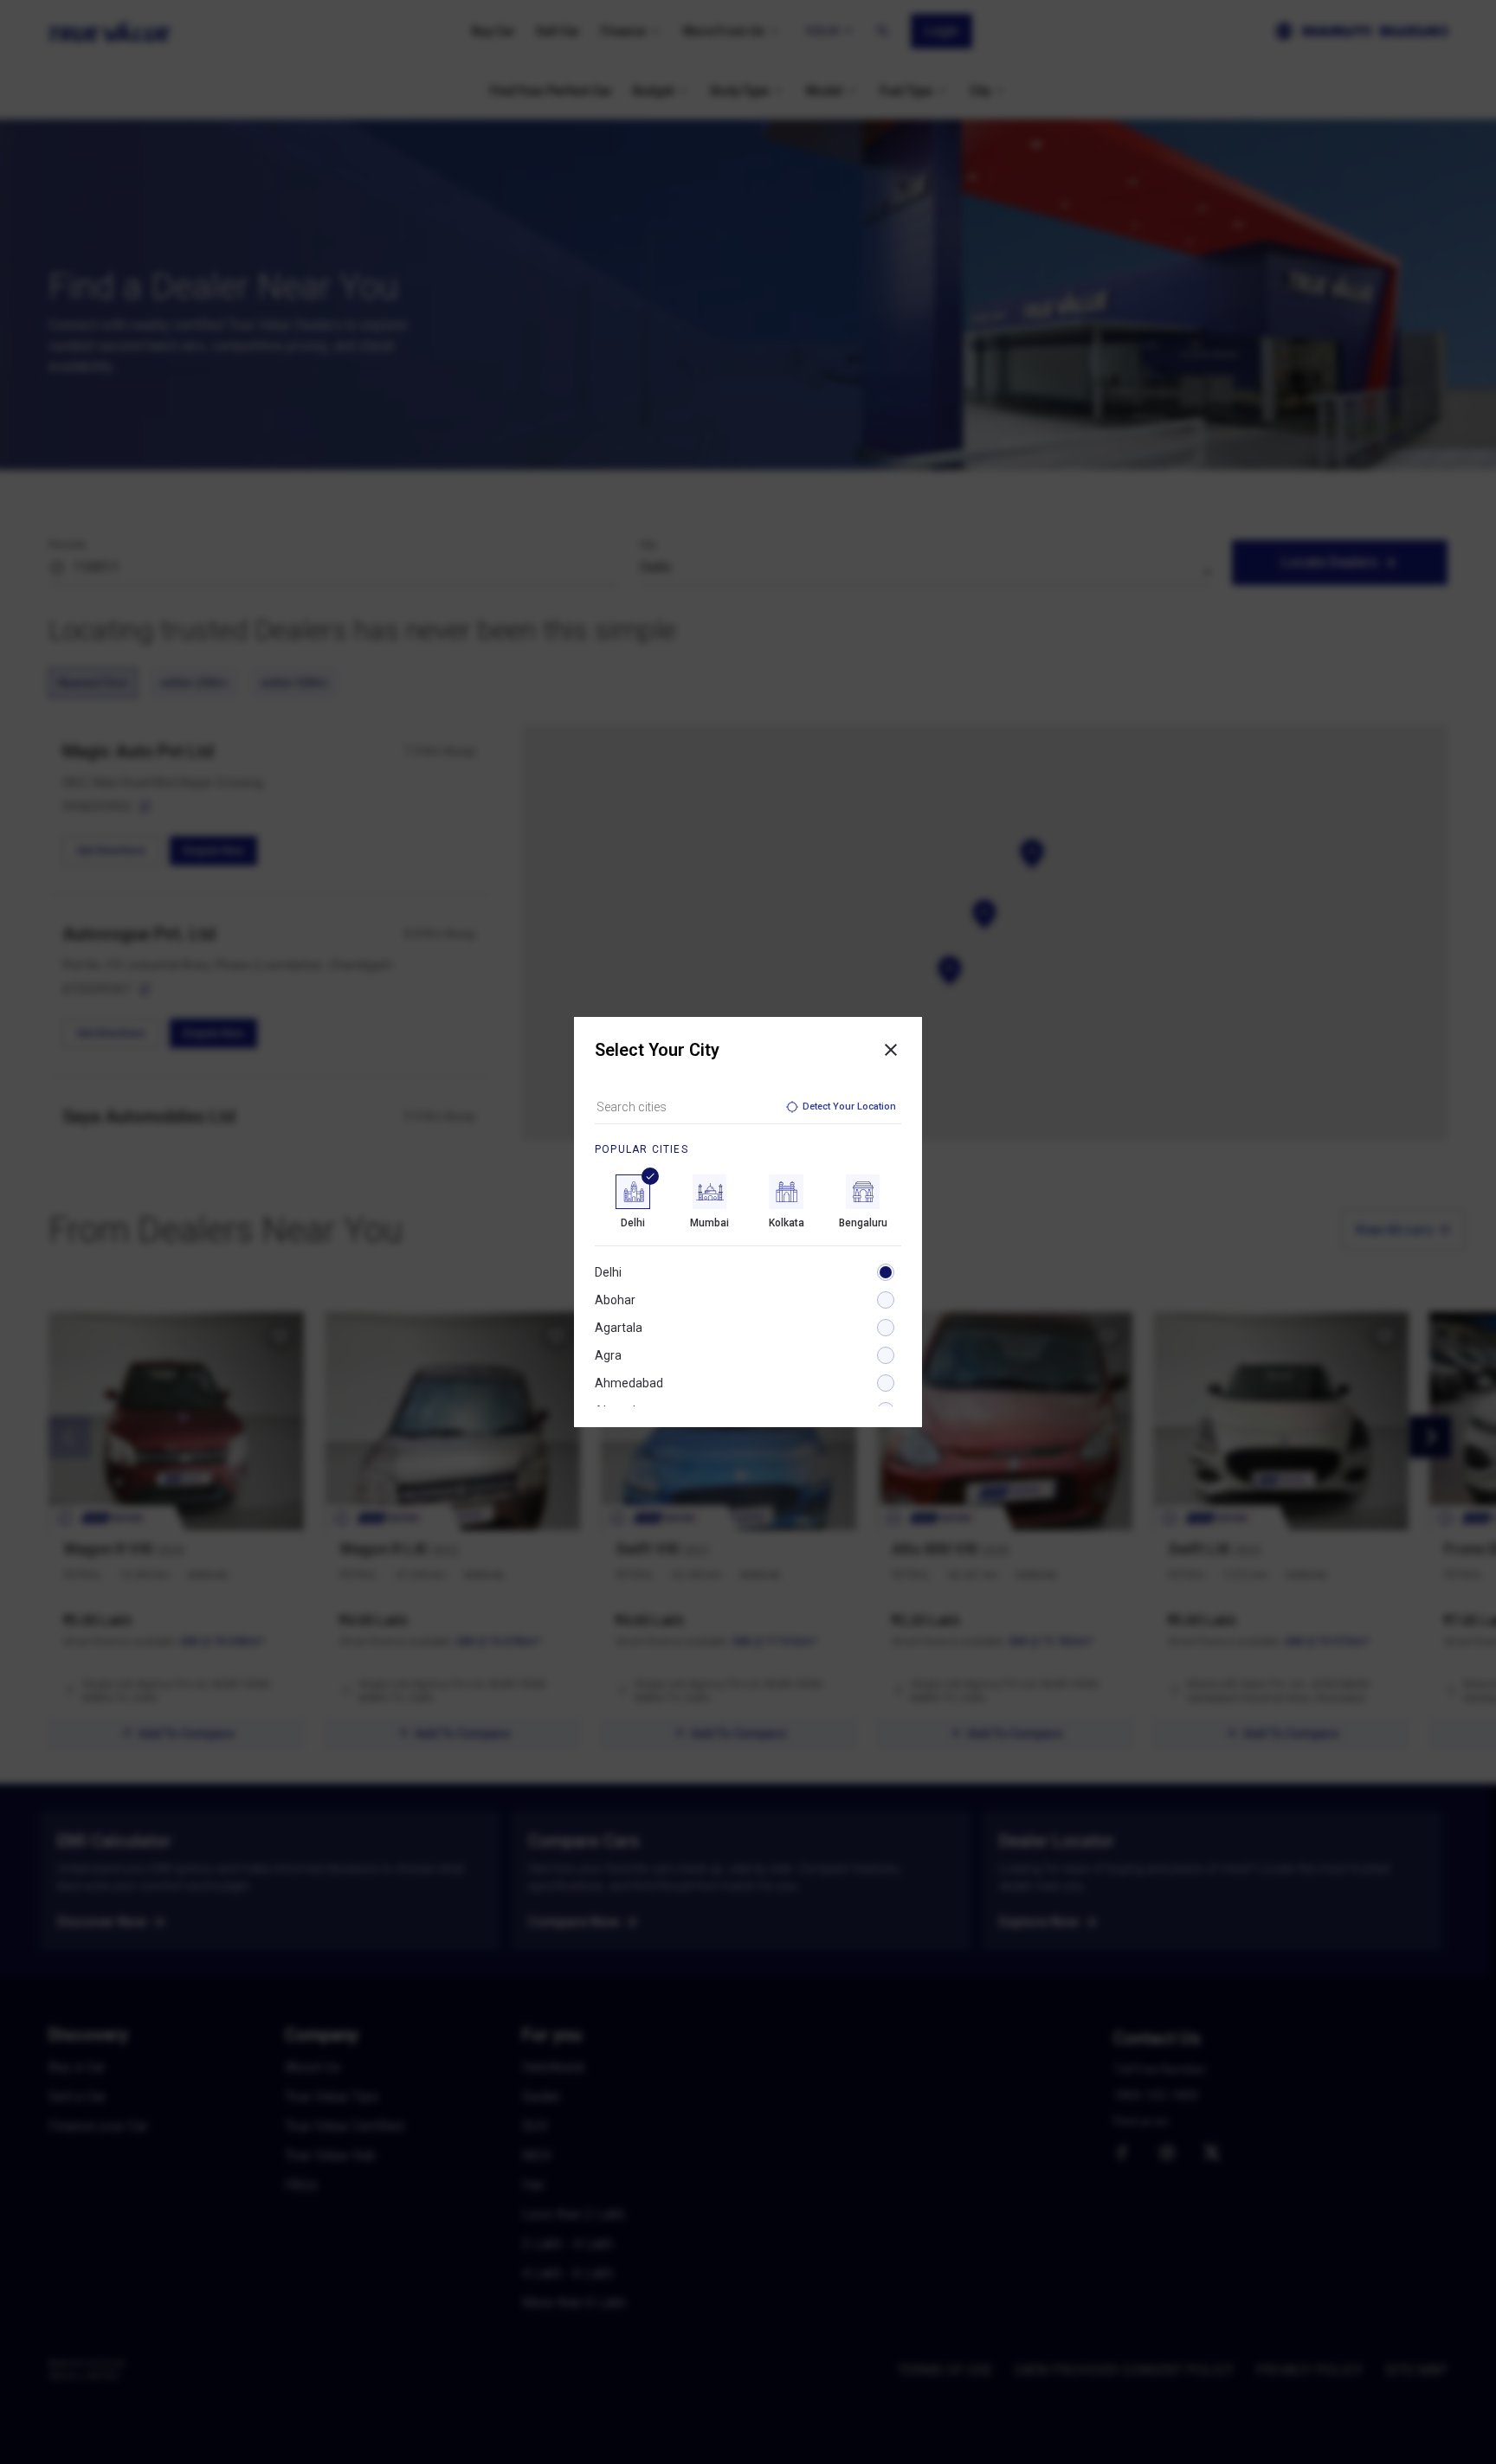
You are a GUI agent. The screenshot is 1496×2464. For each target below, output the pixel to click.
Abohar (615, 1300)
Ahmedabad (629, 1383)
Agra (608, 1355)
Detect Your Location (849, 1107)
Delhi (608, 1272)
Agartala (619, 1328)
